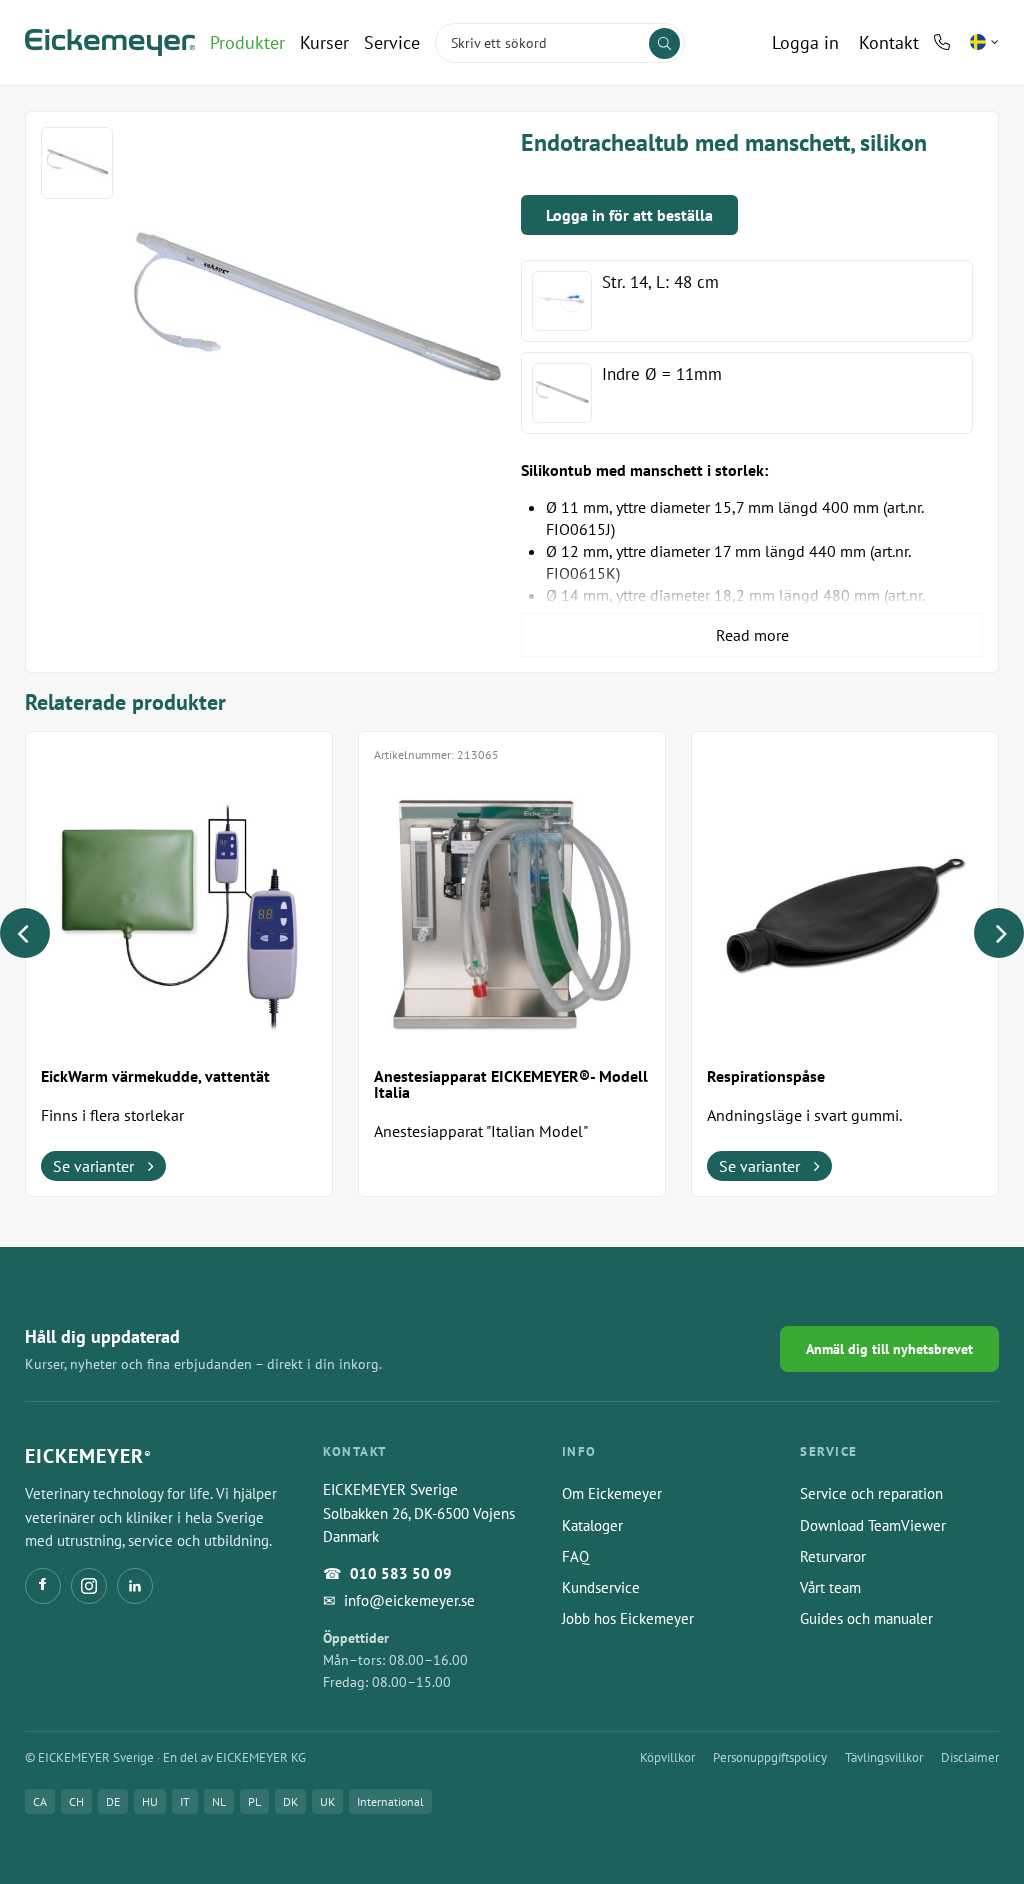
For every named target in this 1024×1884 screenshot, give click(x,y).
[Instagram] (89, 1586)
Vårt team (830, 1587)
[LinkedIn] (135, 1586)
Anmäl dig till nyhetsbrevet (889, 1349)
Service (392, 42)
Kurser (324, 42)
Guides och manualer (866, 1618)
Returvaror (833, 1556)
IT (185, 1801)
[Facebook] (43, 1586)
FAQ (575, 1556)
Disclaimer (970, 1757)
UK (327, 1801)
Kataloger (592, 1525)
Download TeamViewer (873, 1525)
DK (290, 1801)
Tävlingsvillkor (884, 1757)
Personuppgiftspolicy (770, 1757)
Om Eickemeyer (612, 1493)
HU (150, 1801)
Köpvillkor (667, 1757)
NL (219, 1801)
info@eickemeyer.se (409, 1600)
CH (76, 1801)
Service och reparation (871, 1493)
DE (113, 1801)
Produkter (247, 42)
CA (40, 1801)
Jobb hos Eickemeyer (628, 1618)
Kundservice (601, 1587)
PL (254, 1801)
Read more (752, 635)
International (390, 1801)
